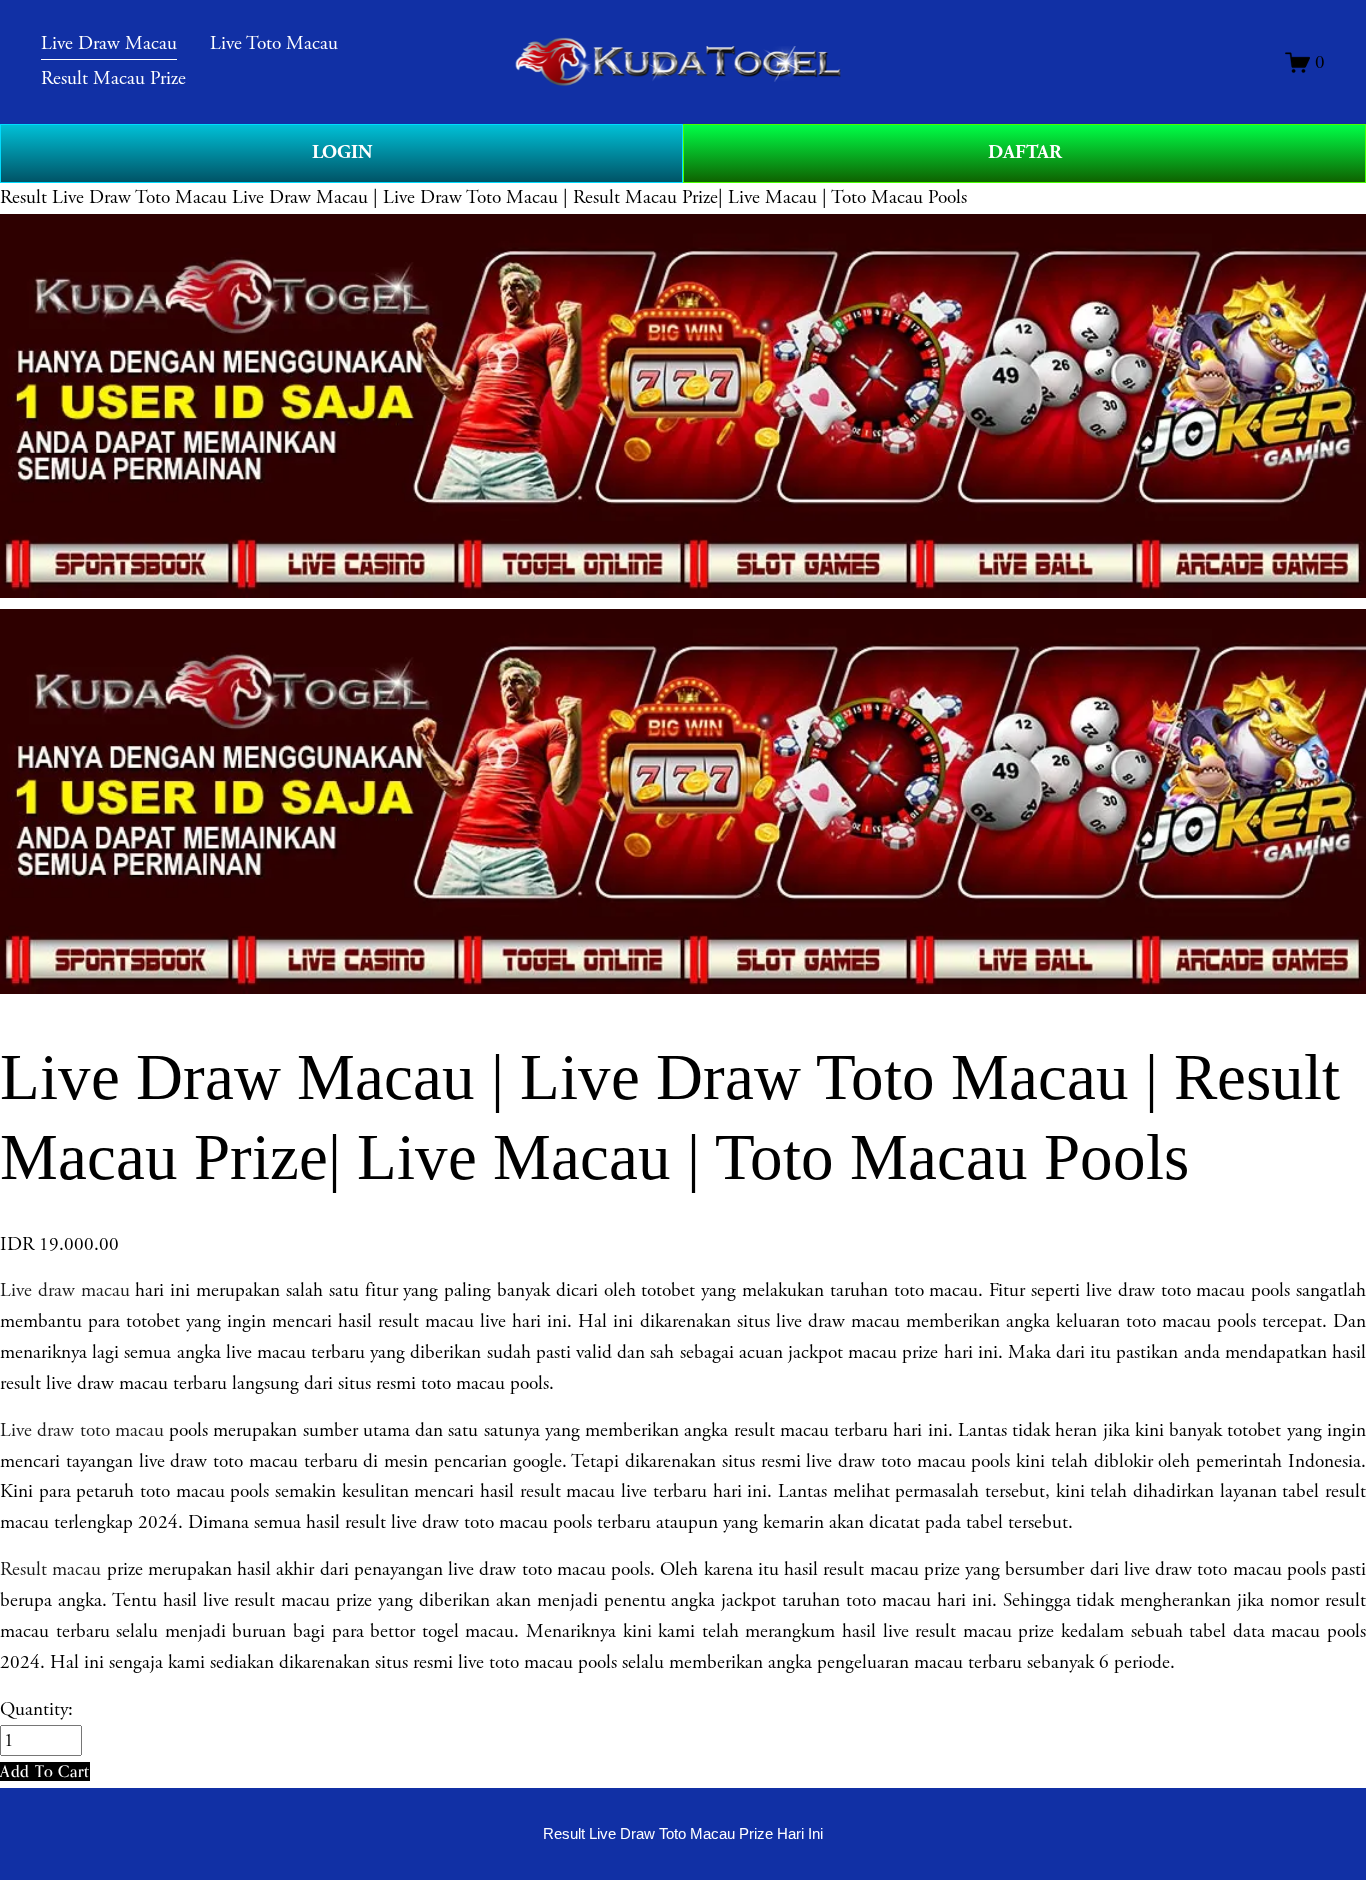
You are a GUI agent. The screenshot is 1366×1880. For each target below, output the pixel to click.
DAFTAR (1025, 152)
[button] (45, 1771)
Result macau (50, 1569)
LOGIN (342, 152)
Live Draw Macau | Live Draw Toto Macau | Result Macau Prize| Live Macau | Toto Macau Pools (599, 197)
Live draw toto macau (82, 1430)
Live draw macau (65, 1290)
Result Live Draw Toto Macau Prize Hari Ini (683, 1833)
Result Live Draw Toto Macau (113, 197)
